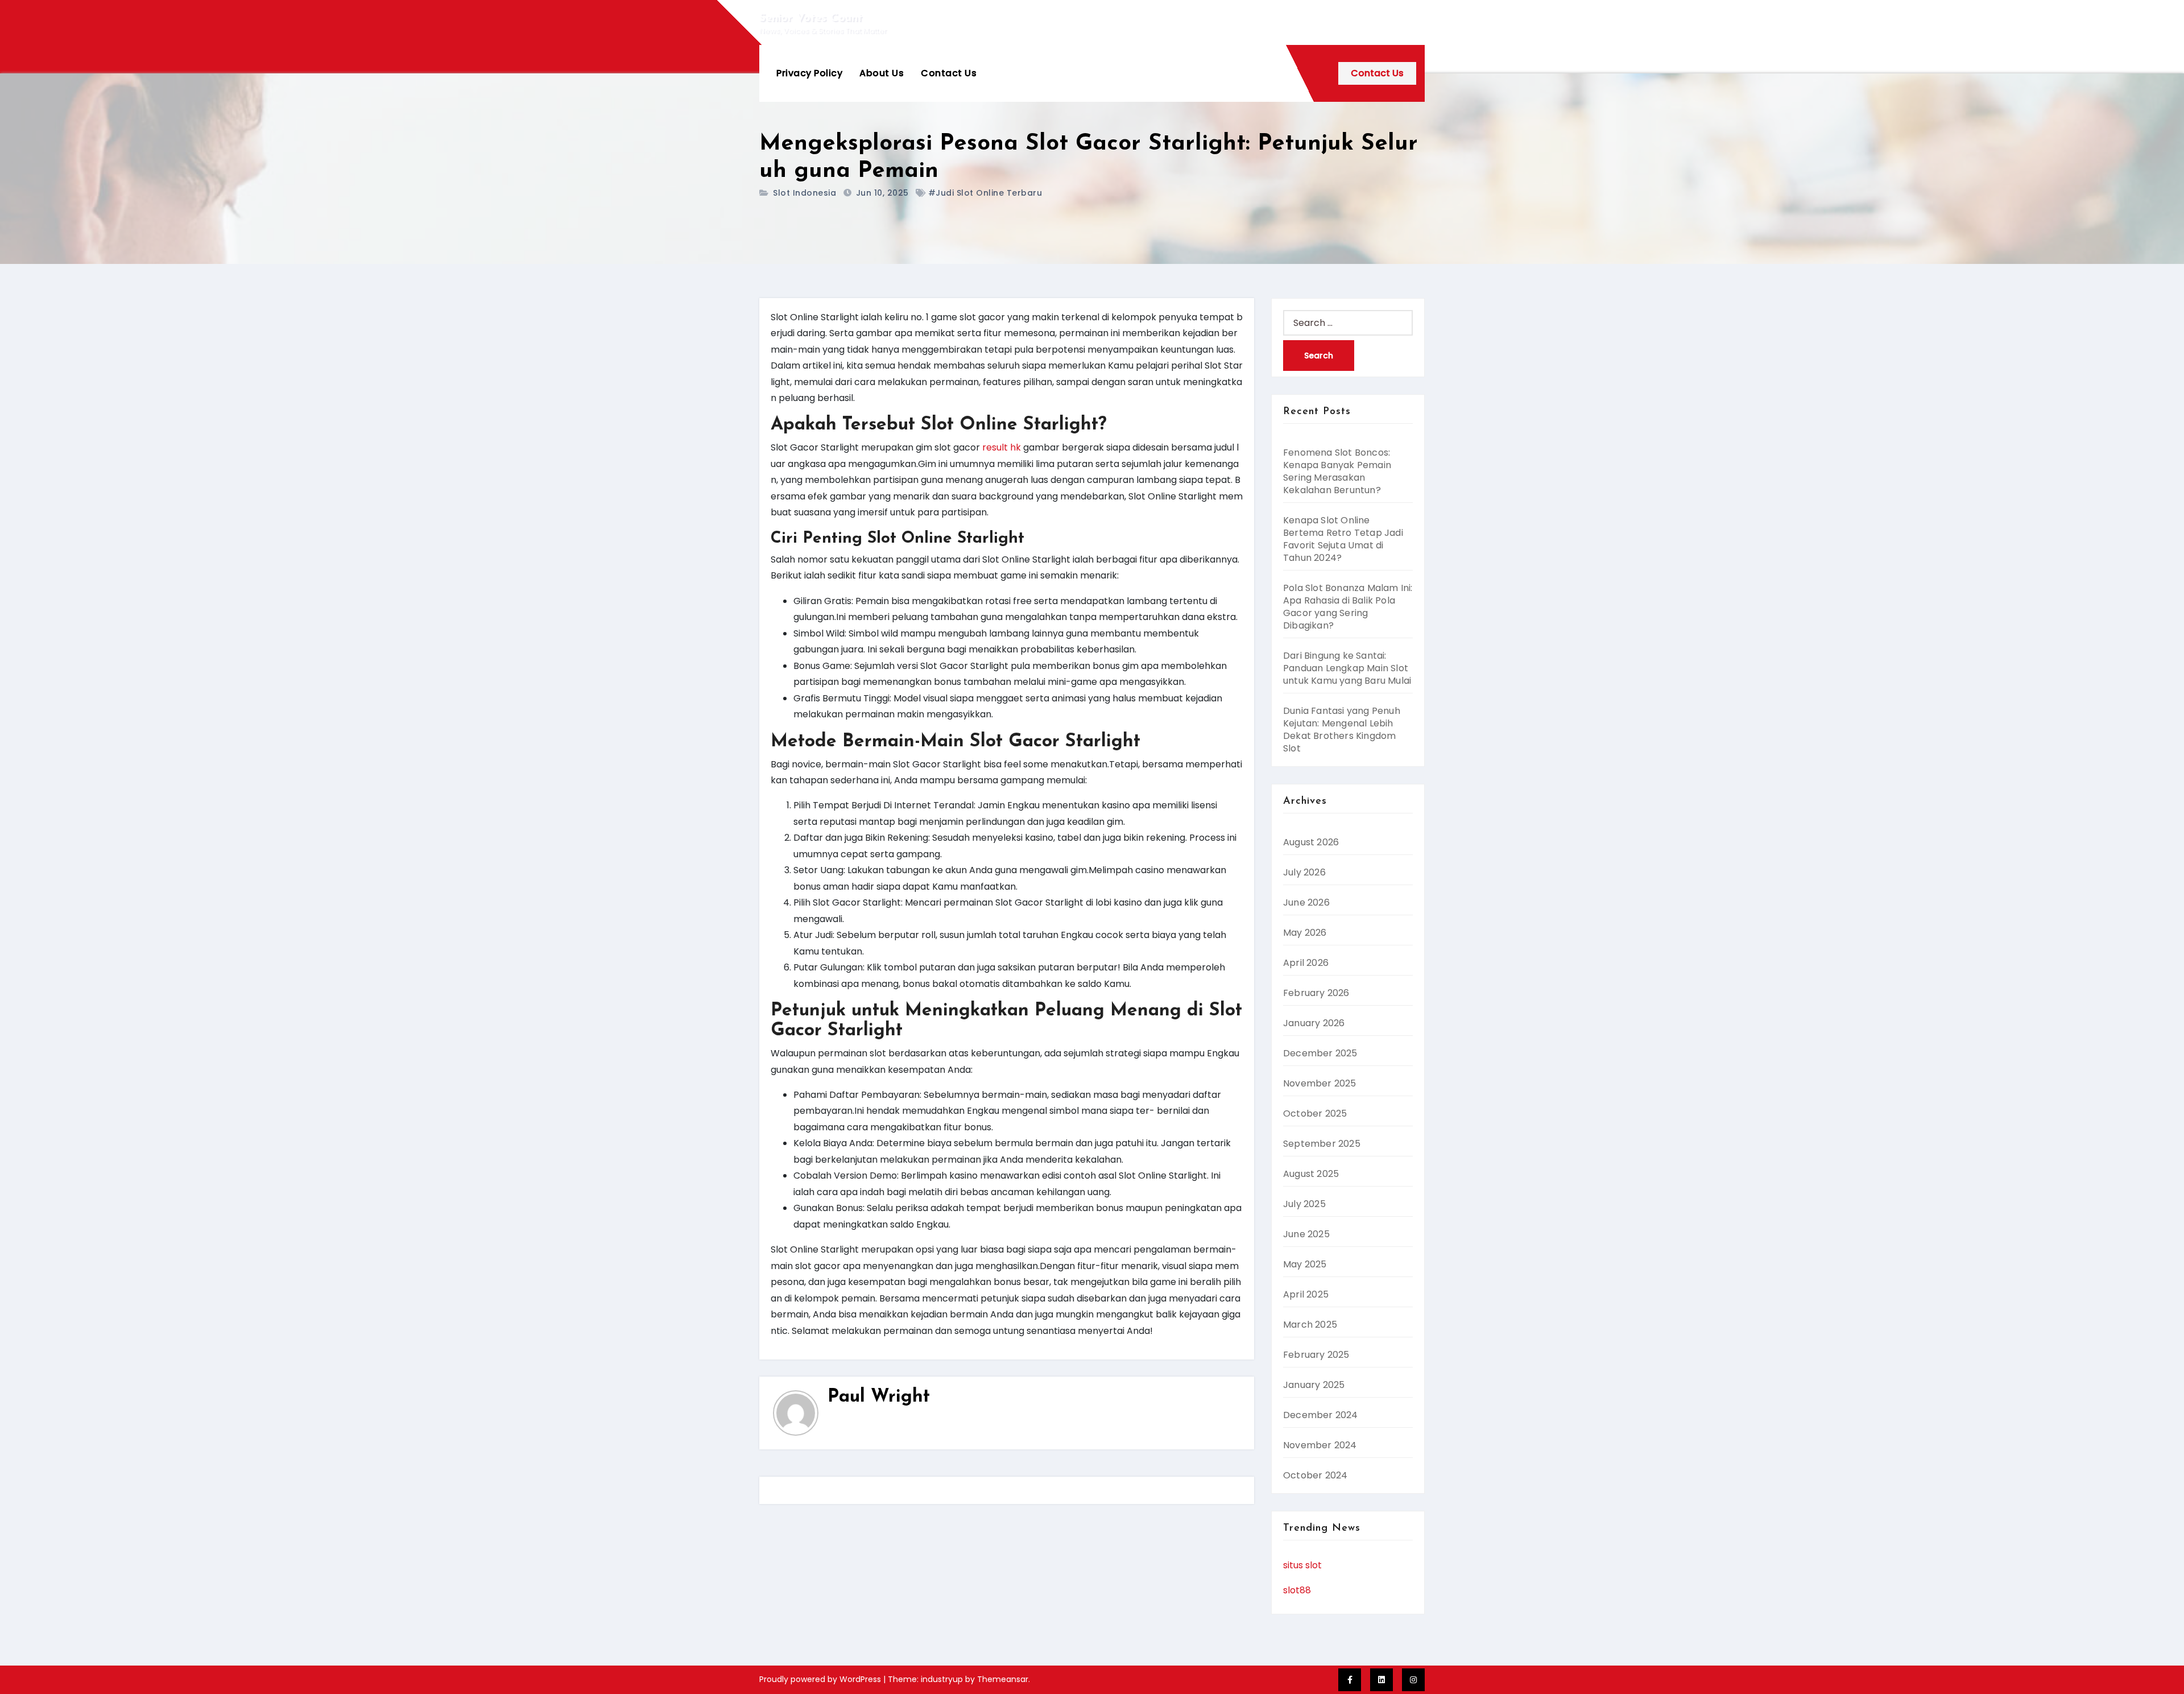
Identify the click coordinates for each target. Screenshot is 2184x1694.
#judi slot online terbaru (985, 193)
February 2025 (1316, 1355)
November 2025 (1320, 1083)
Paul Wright (879, 1397)
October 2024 (1315, 1475)
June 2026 (1306, 902)
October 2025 (1315, 1114)
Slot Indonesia (804, 193)
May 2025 (1305, 1264)
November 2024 (1320, 1445)
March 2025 (1310, 1325)
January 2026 (1314, 1023)
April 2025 (1306, 1294)
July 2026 (1304, 872)
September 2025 (1322, 1144)
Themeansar (1003, 1679)
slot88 (1297, 1590)
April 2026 (1306, 963)
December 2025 (1320, 1053)
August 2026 (1311, 842)
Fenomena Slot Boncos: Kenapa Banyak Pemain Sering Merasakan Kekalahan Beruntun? (1337, 471)
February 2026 (1316, 993)
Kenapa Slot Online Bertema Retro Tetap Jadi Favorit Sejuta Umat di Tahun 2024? (1343, 539)
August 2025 (1311, 1174)
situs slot (1302, 1565)
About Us (882, 73)
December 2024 (1321, 1415)
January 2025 (1314, 1385)
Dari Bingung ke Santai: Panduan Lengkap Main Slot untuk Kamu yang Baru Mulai (1347, 668)
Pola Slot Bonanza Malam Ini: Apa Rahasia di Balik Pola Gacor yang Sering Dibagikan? (1348, 607)
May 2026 (1305, 933)
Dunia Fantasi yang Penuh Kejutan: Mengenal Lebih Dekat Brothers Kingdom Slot (1342, 730)
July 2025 (1304, 1204)
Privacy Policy (809, 73)
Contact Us (949, 73)
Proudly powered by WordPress (821, 1679)
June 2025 (1306, 1234)
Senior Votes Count (811, 18)
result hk (1002, 447)
